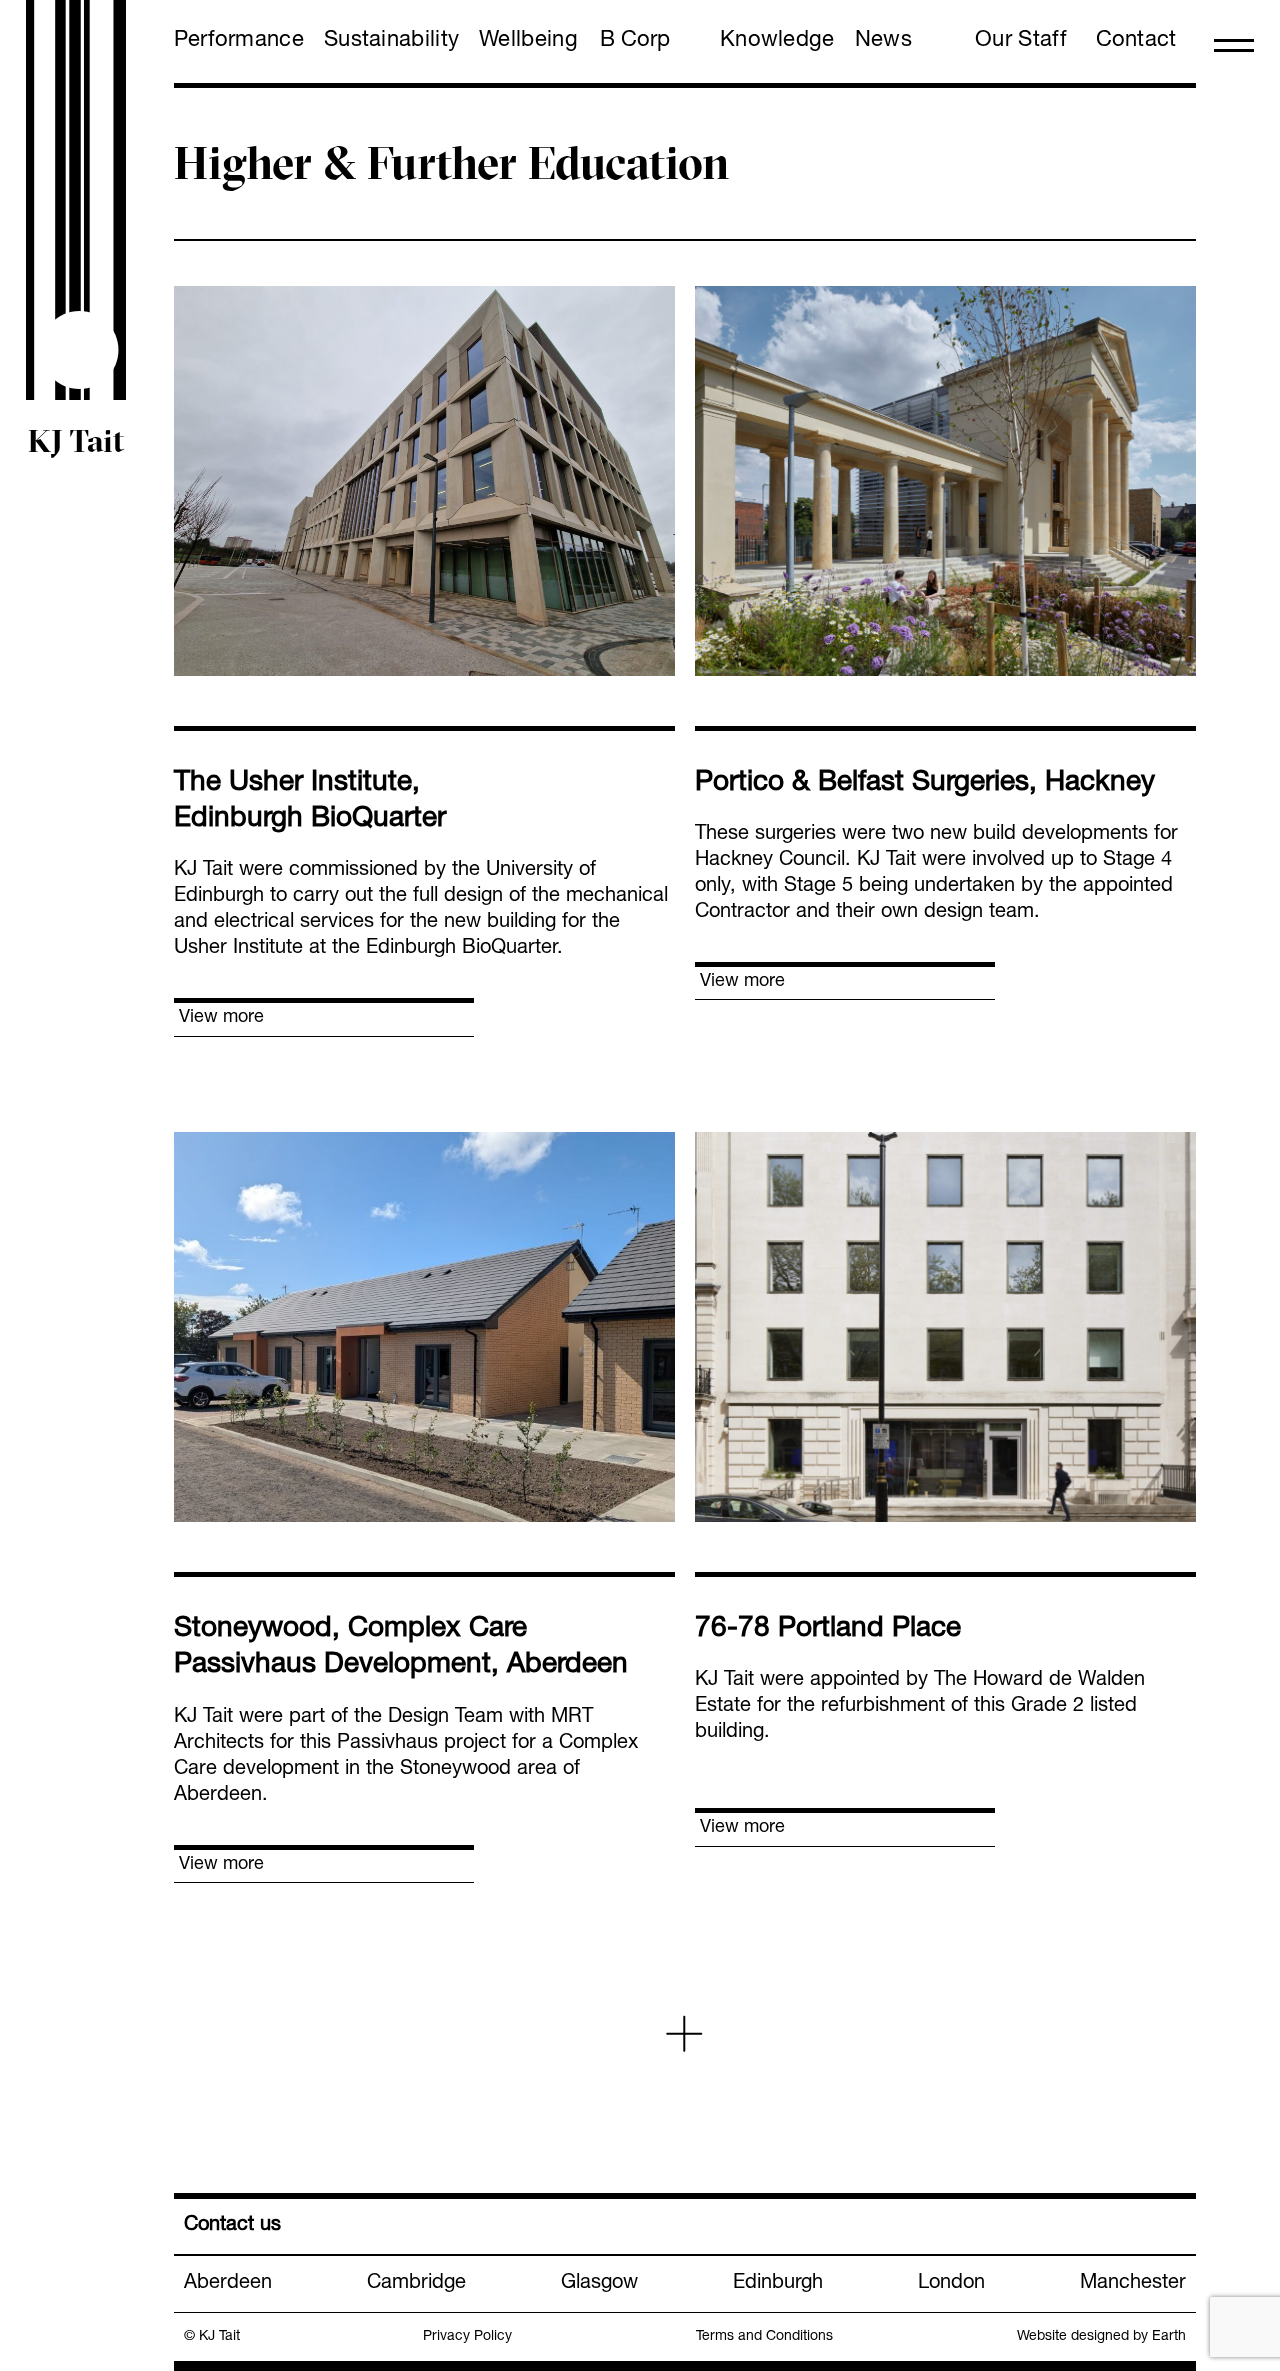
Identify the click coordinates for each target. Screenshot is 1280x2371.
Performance (239, 41)
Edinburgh (778, 2284)
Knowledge (777, 41)
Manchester (1133, 2284)
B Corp (635, 41)
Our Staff (1021, 41)
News (883, 41)
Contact (1136, 41)
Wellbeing (528, 41)
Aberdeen (228, 2284)
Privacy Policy (467, 2337)
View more (221, 1018)
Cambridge (416, 2284)
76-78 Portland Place (828, 1630)
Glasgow (599, 2284)
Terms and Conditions (764, 2337)
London (951, 2284)
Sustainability (391, 41)
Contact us (232, 2226)
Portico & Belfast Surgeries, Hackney (925, 784)
